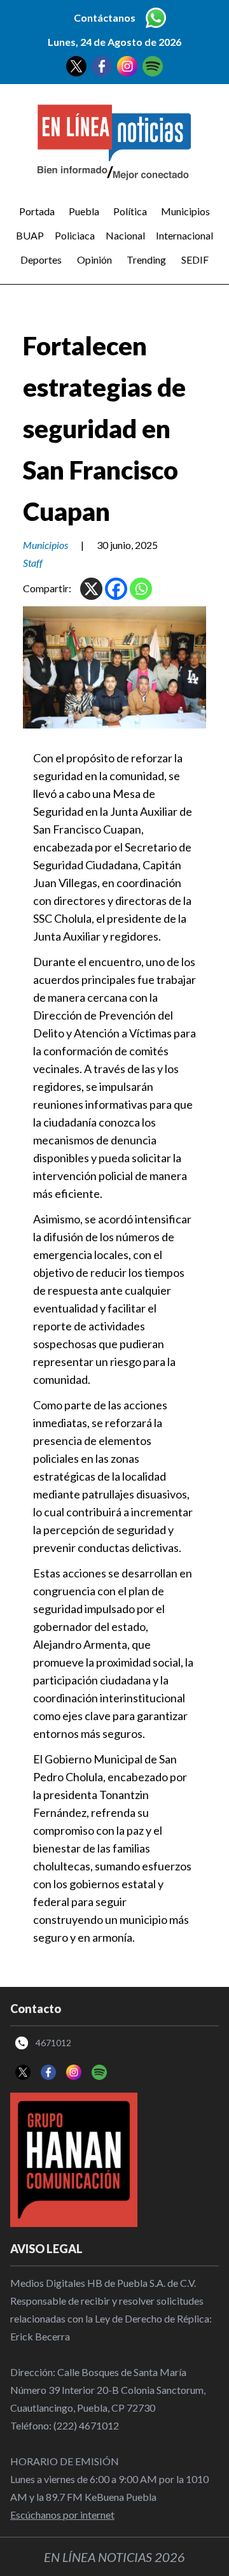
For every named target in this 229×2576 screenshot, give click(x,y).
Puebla (84, 211)
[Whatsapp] (141, 589)
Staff (33, 563)
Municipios (185, 211)
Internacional (184, 235)
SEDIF (195, 260)
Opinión (94, 260)
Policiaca (75, 235)
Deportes (41, 260)
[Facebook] (116, 589)
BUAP (30, 235)
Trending (146, 260)
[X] (91, 589)
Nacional (125, 235)
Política (130, 211)
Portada (37, 211)
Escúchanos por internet (62, 2515)
